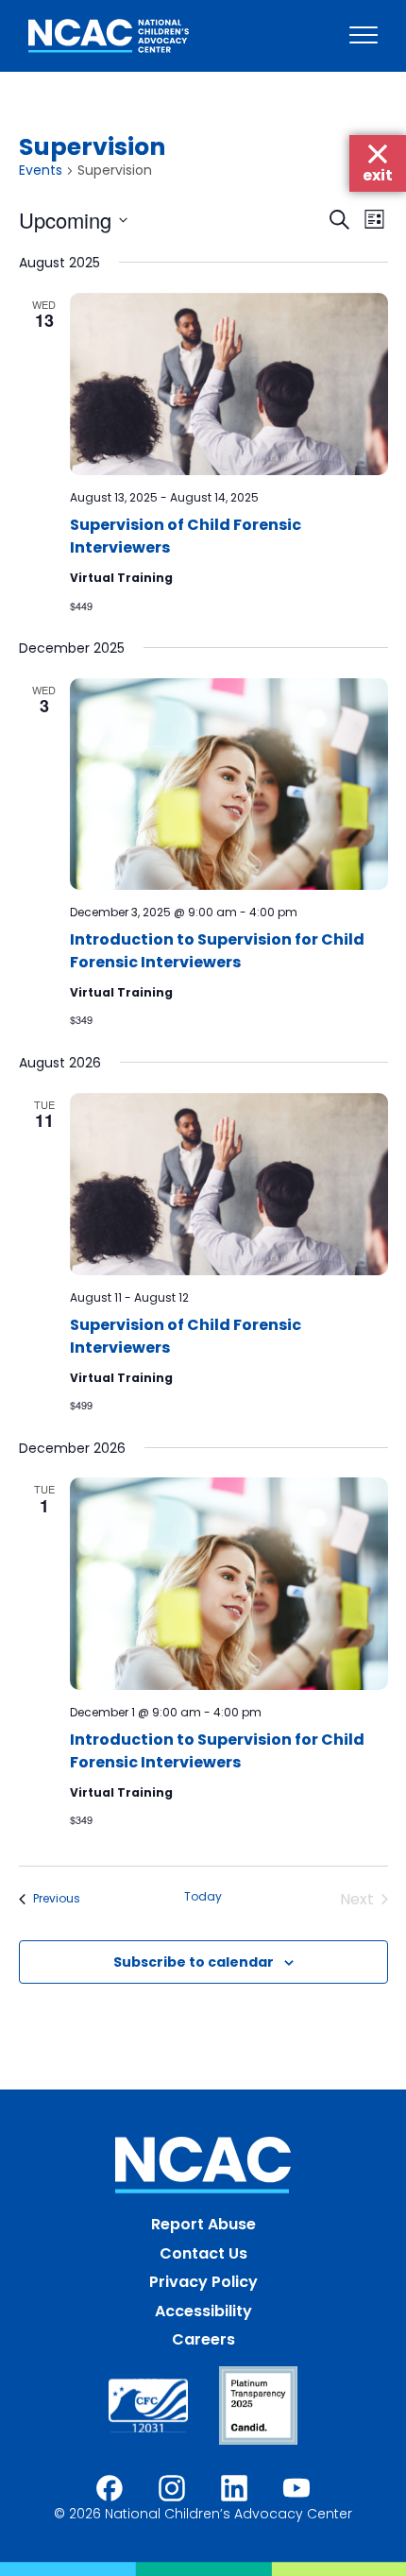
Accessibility (203, 2311)
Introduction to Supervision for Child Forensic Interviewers (217, 951)
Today (203, 1897)
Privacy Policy (203, 2282)
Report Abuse (203, 2224)
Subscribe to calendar (194, 1962)
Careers (203, 2339)
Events (41, 171)
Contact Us (203, 2253)
